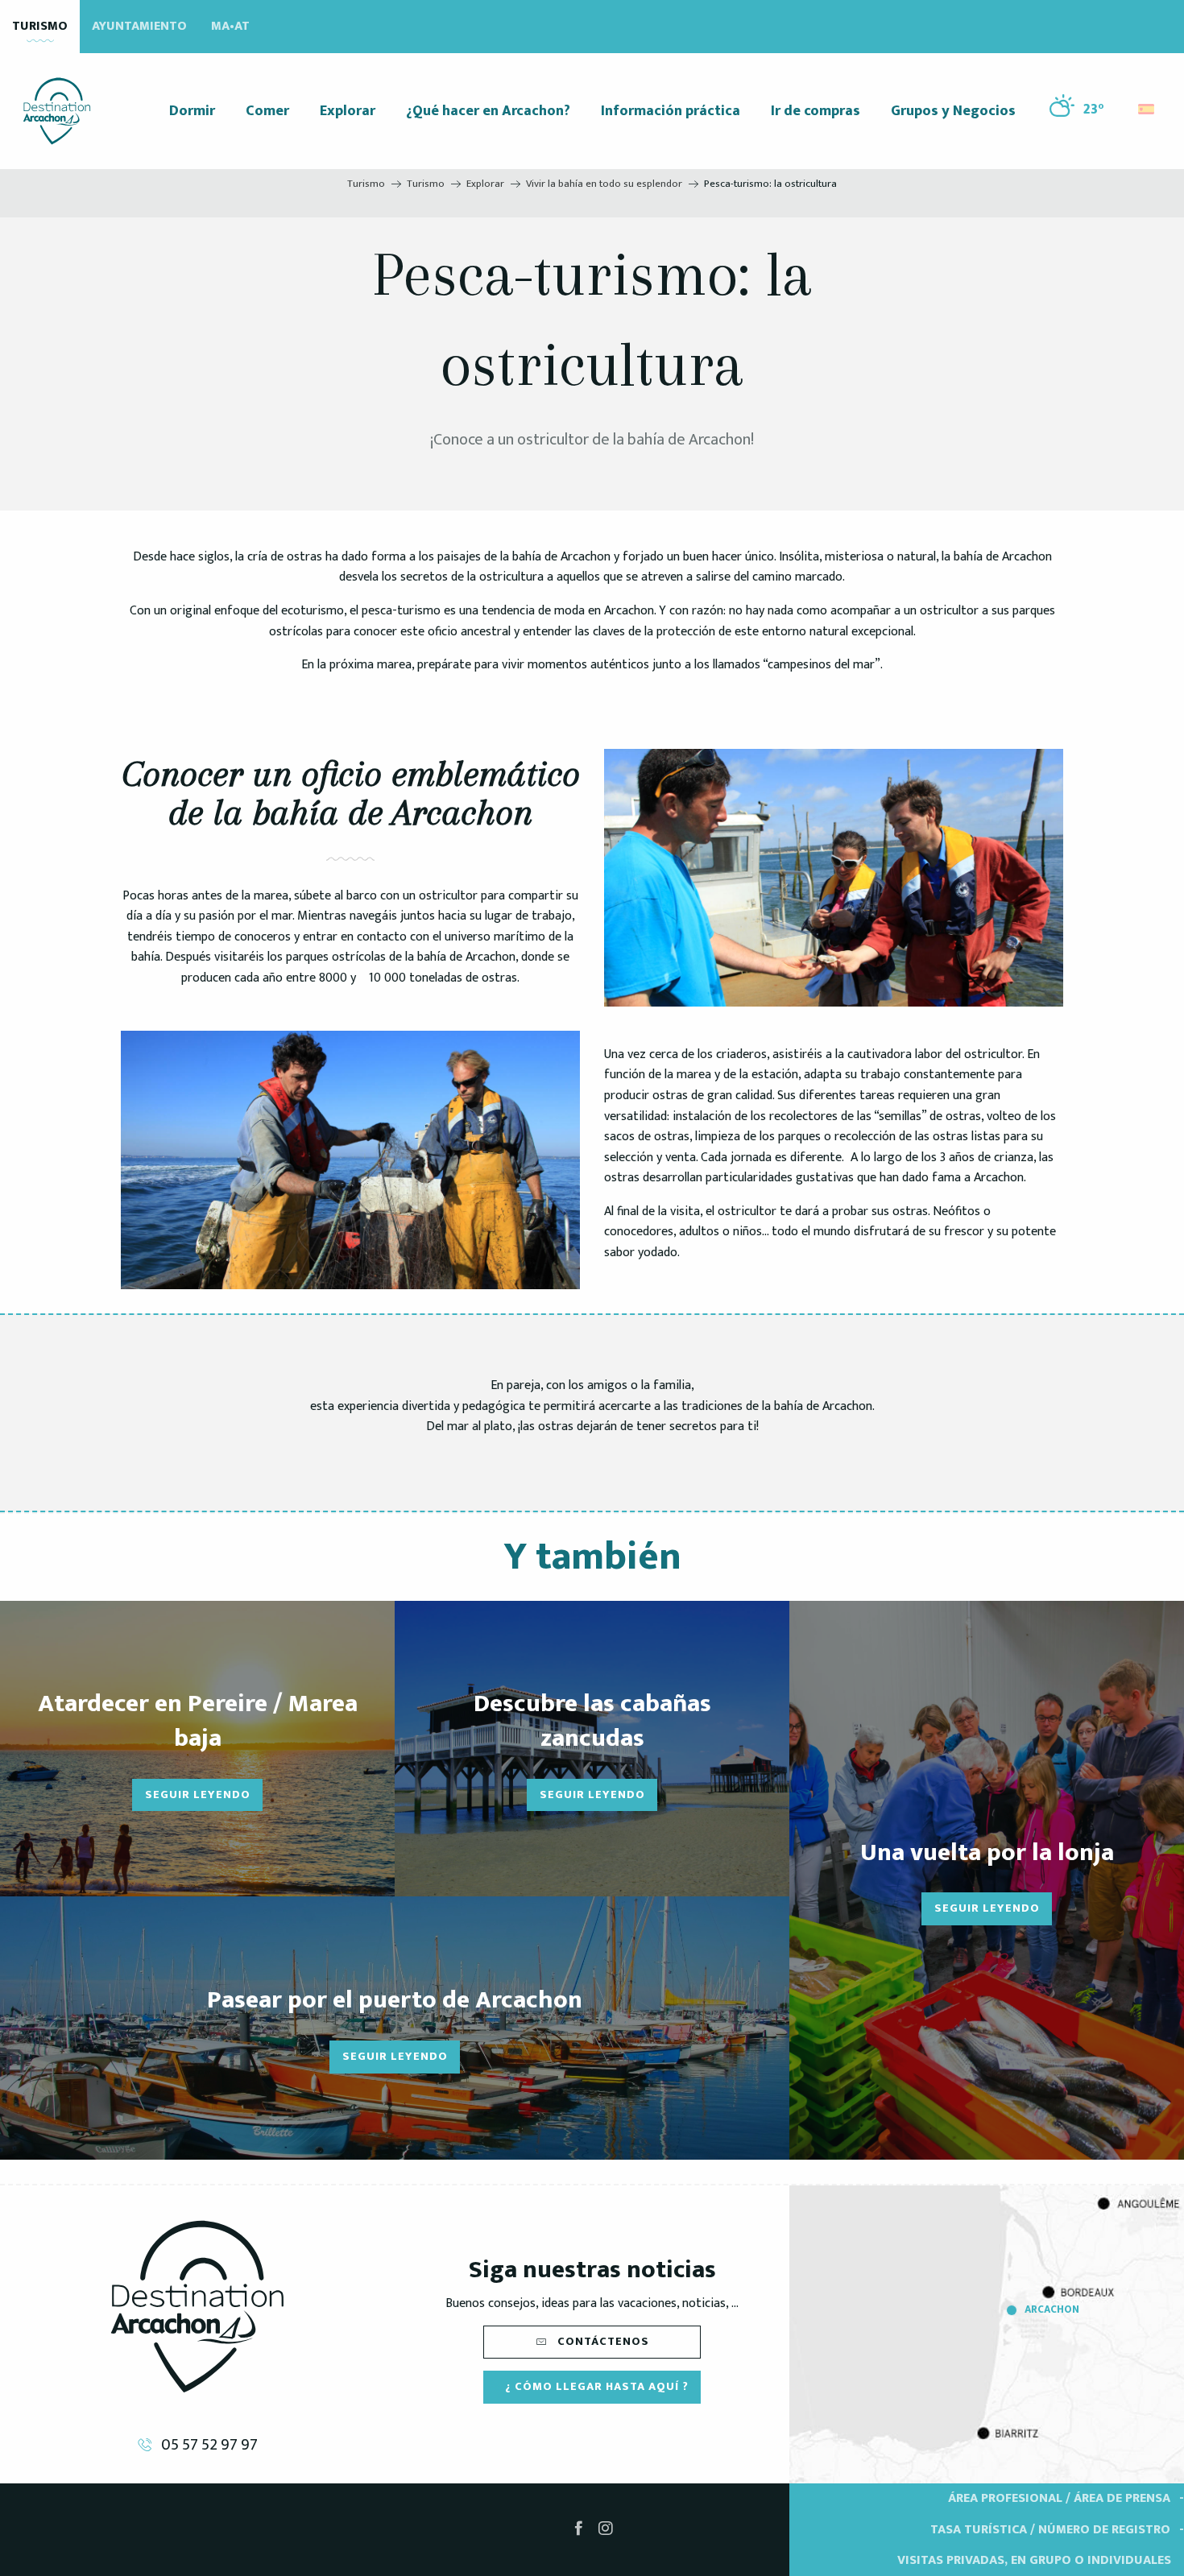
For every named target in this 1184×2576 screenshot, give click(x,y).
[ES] (1147, 109)
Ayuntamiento (139, 26)
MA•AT (230, 26)
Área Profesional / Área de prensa (1059, 2498)
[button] (1147, 105)
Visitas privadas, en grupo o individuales (1034, 2560)
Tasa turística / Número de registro (1050, 2530)
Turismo (40, 26)
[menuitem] (57, 111)
